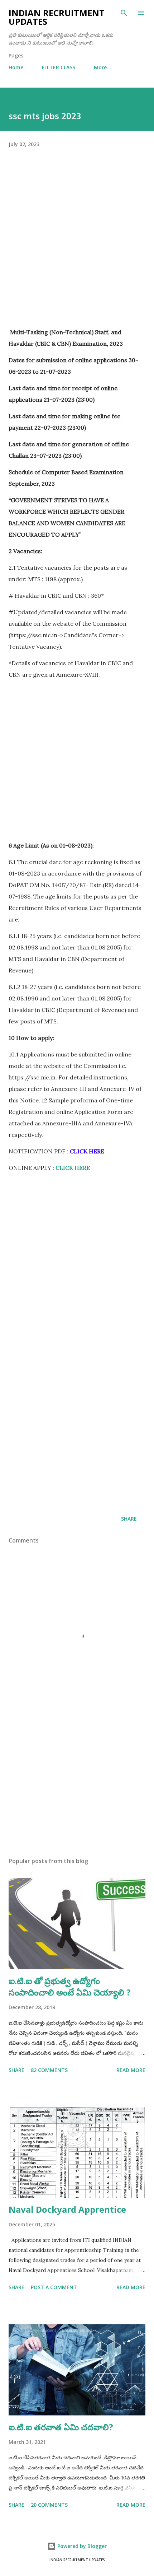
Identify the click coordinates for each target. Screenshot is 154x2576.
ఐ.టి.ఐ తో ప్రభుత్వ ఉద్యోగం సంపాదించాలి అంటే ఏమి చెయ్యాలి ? (70, 1986)
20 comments (49, 2505)
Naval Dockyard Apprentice (67, 2209)
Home (16, 67)
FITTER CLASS (59, 67)
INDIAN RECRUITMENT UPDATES (57, 17)
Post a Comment (54, 2287)
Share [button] (129, 1519)
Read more (131, 2070)
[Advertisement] (77, 249)
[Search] (124, 13)
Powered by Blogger (81, 2546)
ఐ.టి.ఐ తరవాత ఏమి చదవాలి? (61, 2427)
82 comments (49, 2070)
